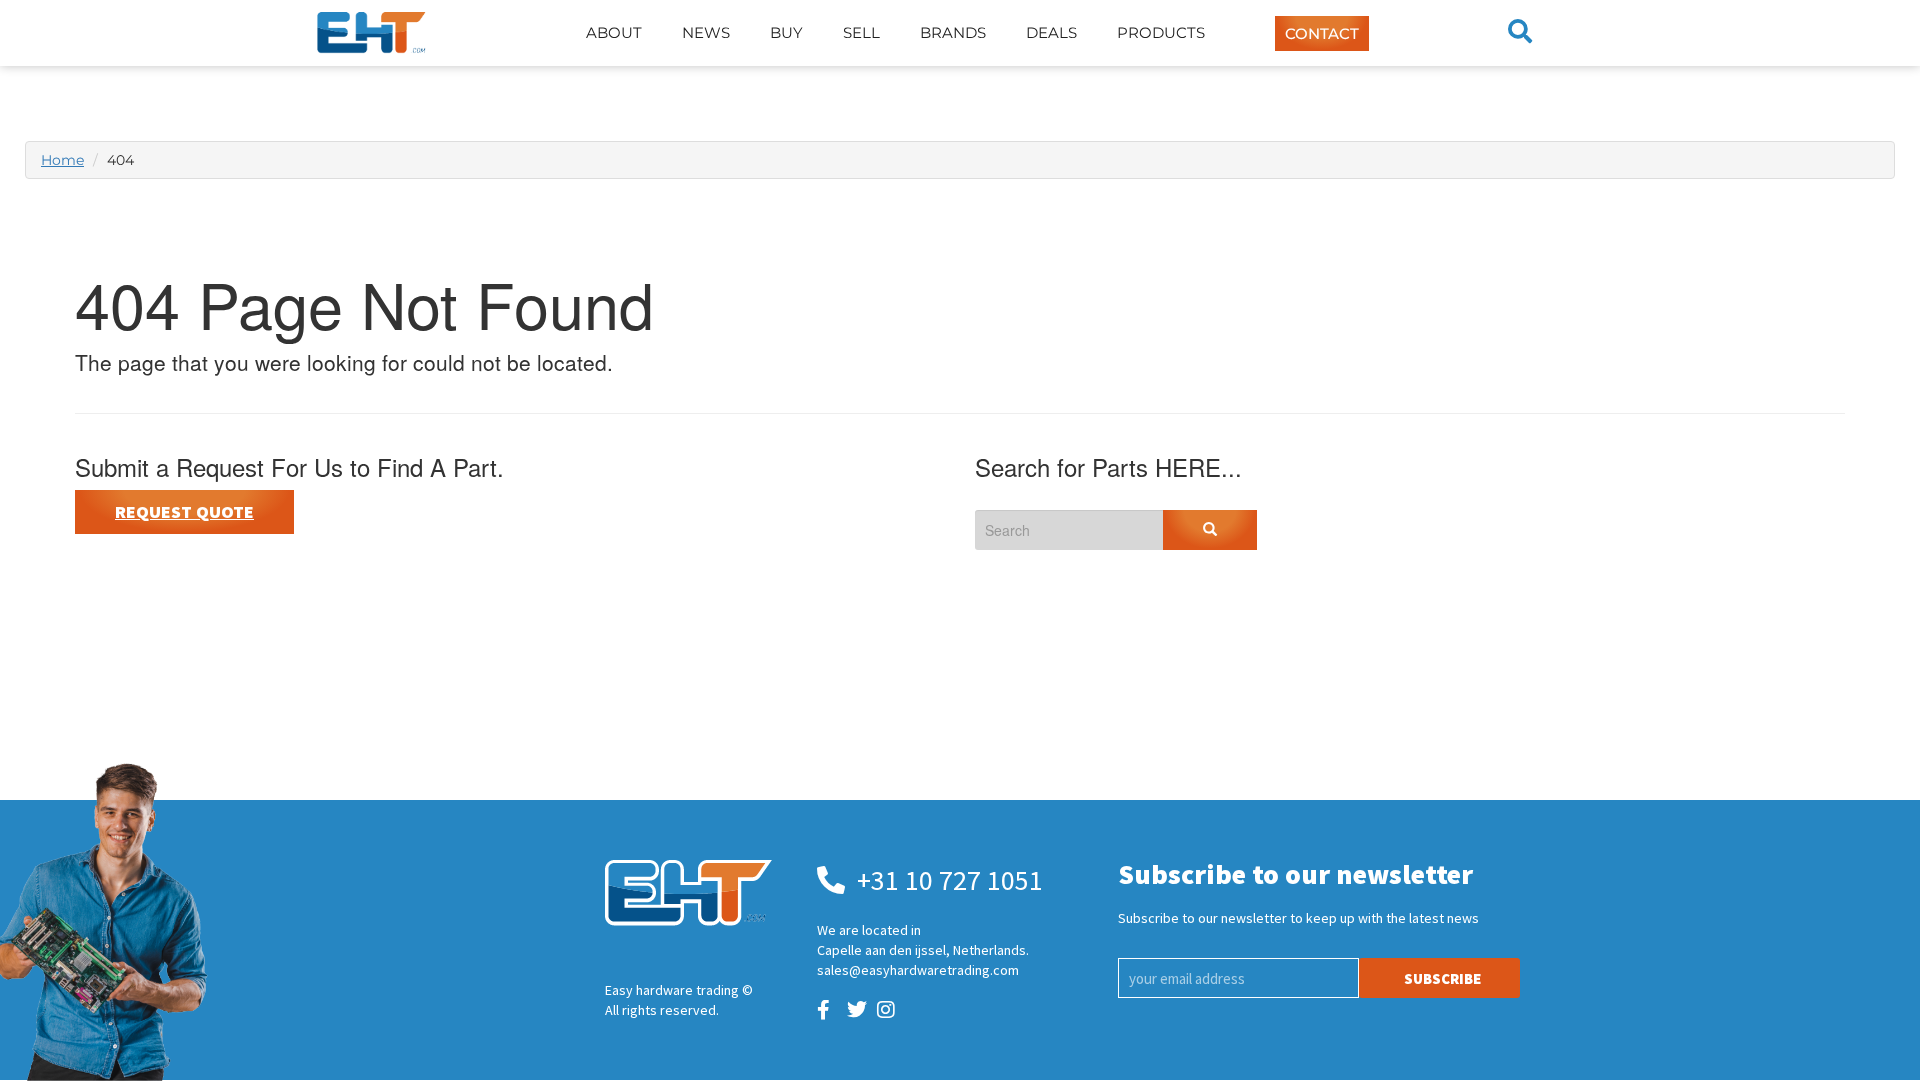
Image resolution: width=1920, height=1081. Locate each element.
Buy (786, 32)
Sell (861, 32)
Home (62, 160)
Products (1161, 32)
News (706, 32)
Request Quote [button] (184, 511)
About (614, 32)
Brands (953, 32)
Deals (1051, 32)
